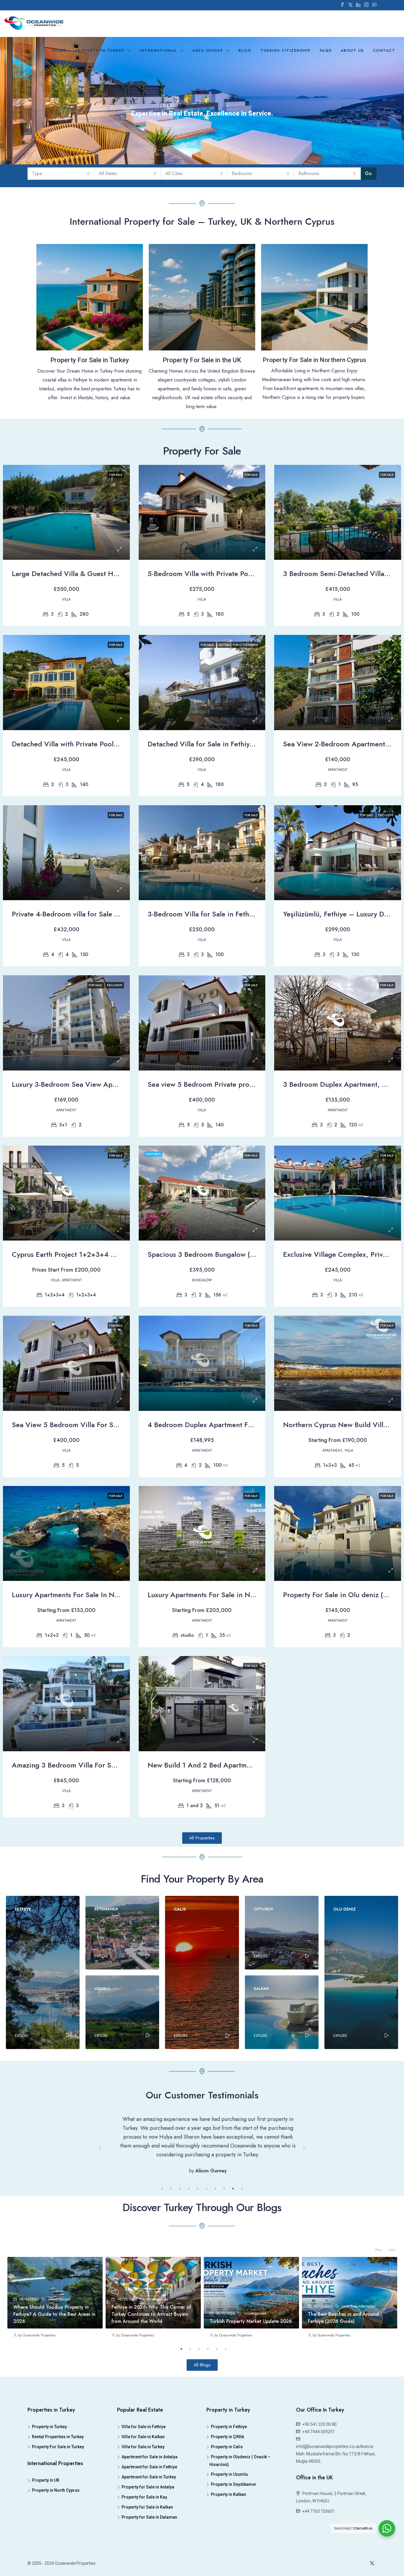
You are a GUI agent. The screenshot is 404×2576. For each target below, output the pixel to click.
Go (368, 173)
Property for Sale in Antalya (148, 2558)
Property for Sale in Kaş (144, 2568)
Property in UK (46, 2551)
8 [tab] (224, 2260)
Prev (100, 2184)
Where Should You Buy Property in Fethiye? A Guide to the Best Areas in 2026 (54, 2385)
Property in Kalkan (228, 2565)
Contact (384, 50)
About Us (352, 50)
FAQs (326, 50)
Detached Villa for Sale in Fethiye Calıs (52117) (222, 744)
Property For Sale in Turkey (58, 2518)
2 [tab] (171, 2260)
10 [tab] (242, 2260)
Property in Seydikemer (234, 2555)
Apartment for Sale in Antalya (150, 2528)
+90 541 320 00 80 (319, 2495)
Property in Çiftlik (227, 2508)
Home (59, 50)
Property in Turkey (100, 50)
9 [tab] (233, 2260)
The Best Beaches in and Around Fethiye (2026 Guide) (343, 2389)
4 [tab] (189, 2260)
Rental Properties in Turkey (58, 2508)
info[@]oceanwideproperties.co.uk (328, 2517)
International (158, 50)
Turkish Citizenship (286, 50)
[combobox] (61, 174)
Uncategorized (59, 2370)
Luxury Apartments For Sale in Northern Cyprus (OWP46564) (245, 1595)
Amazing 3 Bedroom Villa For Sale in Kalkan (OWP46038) (104, 1765)
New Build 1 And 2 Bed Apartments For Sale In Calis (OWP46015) (252, 1765)
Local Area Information (359, 2377)
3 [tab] (180, 2260)
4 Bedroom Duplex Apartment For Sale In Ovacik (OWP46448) (247, 1425)
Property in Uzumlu (229, 2545)
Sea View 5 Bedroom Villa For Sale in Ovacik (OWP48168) (105, 1425)
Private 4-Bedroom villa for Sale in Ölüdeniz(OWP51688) (102, 914)
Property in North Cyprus (56, 2561)
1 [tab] (162, 2260)
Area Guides (208, 50)
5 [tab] (198, 2260)
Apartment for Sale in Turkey (149, 2548)
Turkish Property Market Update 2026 (251, 2392)
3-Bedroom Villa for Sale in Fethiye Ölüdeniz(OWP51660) (239, 914)
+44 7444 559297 (318, 2503)
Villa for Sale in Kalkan (143, 2508)
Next (304, 2184)
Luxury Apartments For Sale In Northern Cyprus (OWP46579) (109, 1595)
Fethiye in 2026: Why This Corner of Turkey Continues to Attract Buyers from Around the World (151, 2385)
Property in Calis (227, 2518)
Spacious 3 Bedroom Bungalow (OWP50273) (219, 1254)
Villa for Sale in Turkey (143, 2518)
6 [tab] (206, 2260)
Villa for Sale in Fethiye (144, 2498)
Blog (245, 50)
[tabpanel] (202, 2179)
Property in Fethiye (229, 2498)
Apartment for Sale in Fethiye (149, 2538)
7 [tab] (215, 2260)
